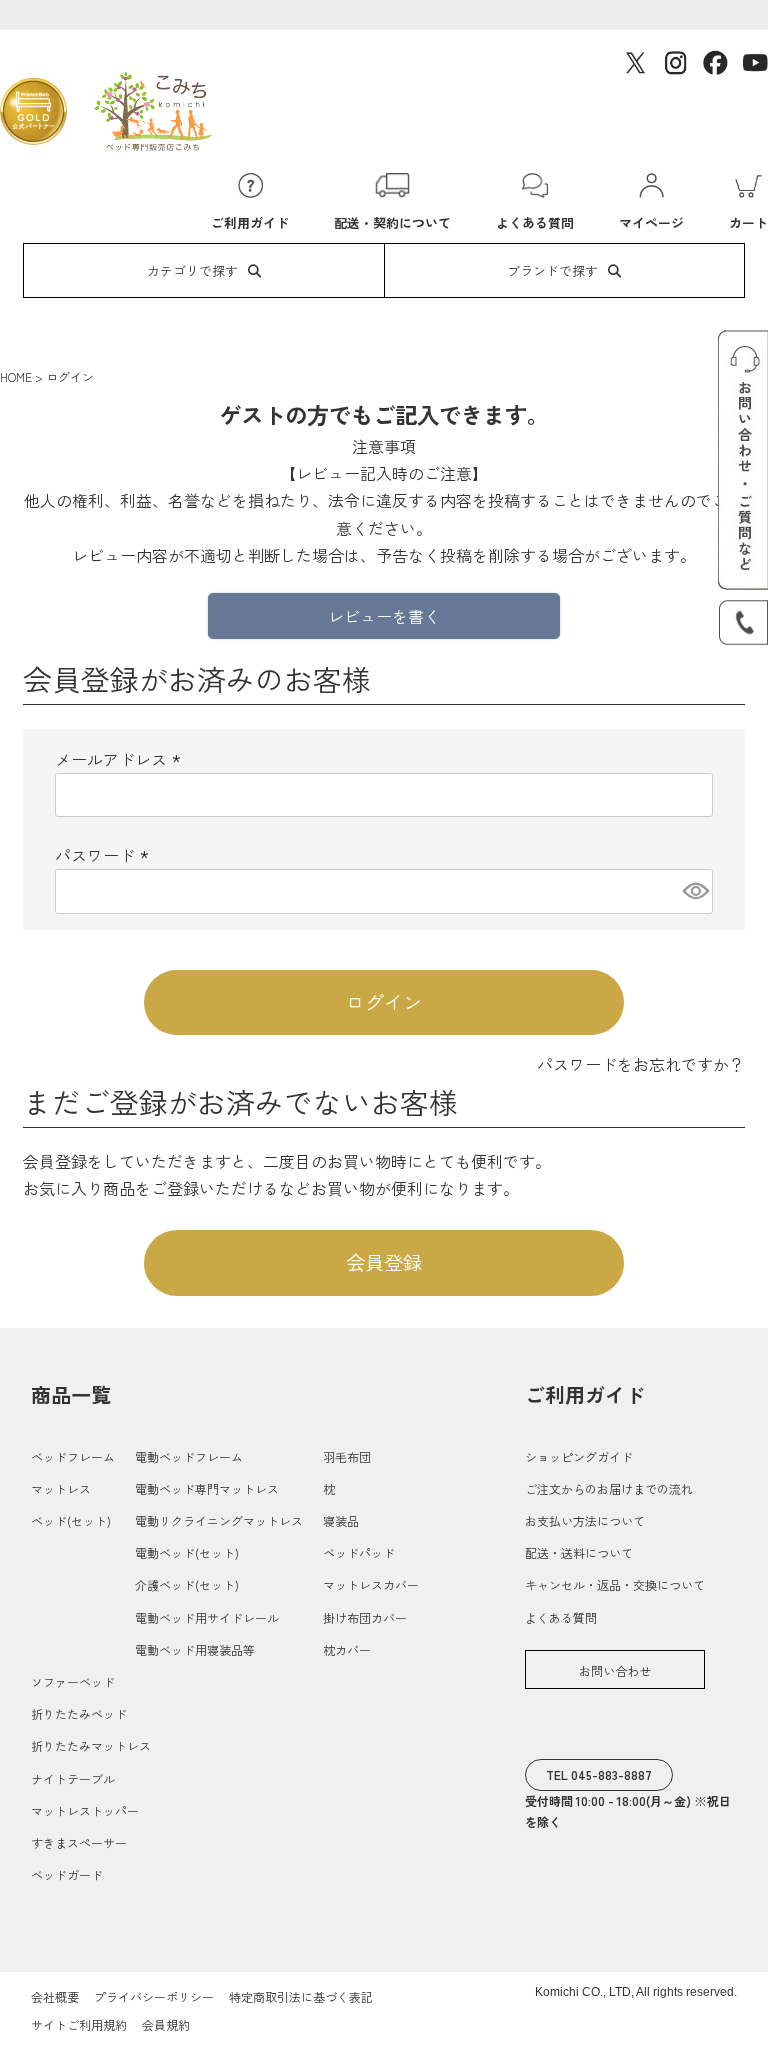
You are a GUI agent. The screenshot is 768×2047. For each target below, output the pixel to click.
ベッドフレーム (73, 1456)
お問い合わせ (615, 1670)
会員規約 (166, 2024)
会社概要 (55, 1996)
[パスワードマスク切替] (694, 891)
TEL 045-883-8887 (599, 1774)
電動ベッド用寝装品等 (195, 1649)
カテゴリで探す (192, 270)
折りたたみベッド (79, 1713)
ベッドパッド (359, 1552)
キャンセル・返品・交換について (615, 1584)
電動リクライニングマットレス (219, 1520)
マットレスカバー (371, 1584)
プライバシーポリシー (154, 1996)
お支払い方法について (585, 1520)
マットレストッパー (85, 1810)
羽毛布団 (347, 1456)
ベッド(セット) (71, 1520)
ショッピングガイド (579, 1456)
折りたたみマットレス (91, 1745)
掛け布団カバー (365, 1617)
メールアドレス (121, 759)
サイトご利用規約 (79, 2024)
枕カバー (347, 1649)
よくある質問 (561, 1617)
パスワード (105, 855)
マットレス (61, 1488)
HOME (16, 376)
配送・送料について (579, 1552)
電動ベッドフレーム (189, 1456)
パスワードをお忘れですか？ (641, 1064)
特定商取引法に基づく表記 (301, 1996)
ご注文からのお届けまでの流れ (609, 1488)
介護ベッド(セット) (187, 1584)
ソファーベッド (73, 1681)
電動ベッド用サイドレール (207, 1617)
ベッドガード (67, 1874)
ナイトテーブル (73, 1778)
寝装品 (341, 1520)
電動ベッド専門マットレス (207, 1488)
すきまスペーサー (79, 1842)
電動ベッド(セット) (187, 1552)
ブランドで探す (552, 270)
